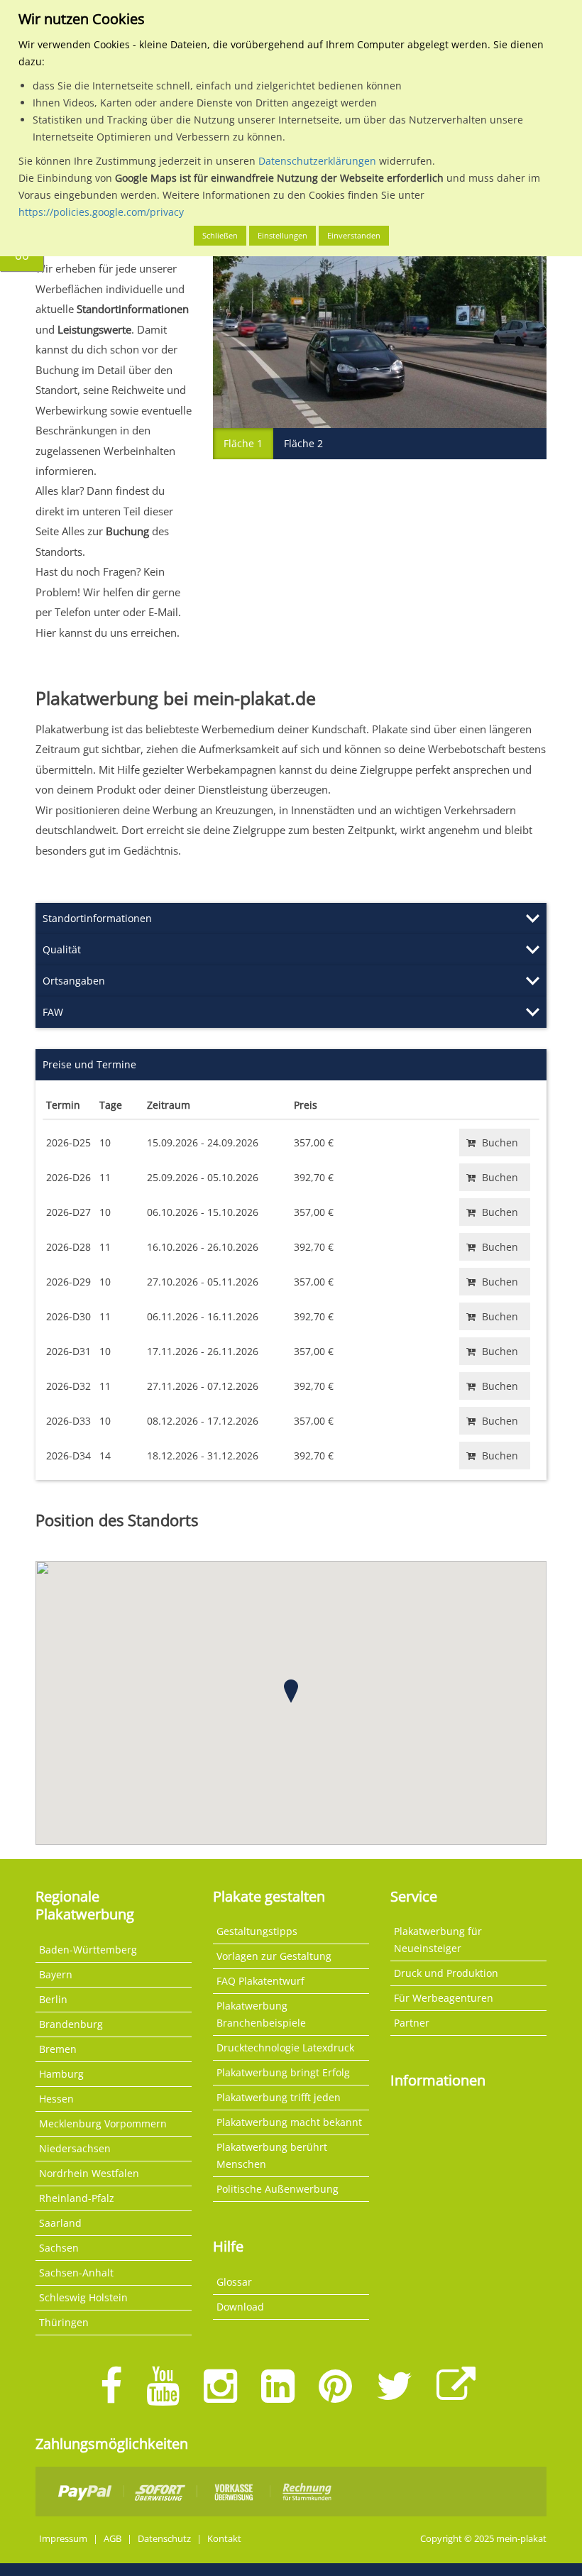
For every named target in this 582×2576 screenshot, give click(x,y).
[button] (291, 1691)
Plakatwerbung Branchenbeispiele (261, 2014)
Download (240, 2307)
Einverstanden (354, 235)
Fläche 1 (243, 443)
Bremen (58, 2049)
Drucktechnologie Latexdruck (285, 2048)
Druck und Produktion (446, 1973)
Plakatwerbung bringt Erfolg (283, 2072)
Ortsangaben (74, 981)
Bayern (56, 1974)
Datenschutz (164, 2539)
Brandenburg (71, 2024)
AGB (112, 2539)
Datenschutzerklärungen (317, 161)
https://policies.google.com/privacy (101, 212)
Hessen (56, 2099)
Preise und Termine (89, 1064)
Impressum (63, 2539)
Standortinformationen (97, 918)
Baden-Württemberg (88, 1950)
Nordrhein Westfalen (89, 2173)
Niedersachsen (75, 2148)
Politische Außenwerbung (278, 2189)
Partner (412, 2023)
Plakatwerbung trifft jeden (279, 2097)
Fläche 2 (303, 443)
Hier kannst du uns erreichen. (108, 632)
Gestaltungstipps (257, 1931)
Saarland (60, 2223)
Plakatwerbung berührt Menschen (272, 2155)
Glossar (234, 2282)
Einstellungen (282, 235)
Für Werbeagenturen (444, 1998)
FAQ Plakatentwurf (260, 1981)
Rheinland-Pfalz (77, 2198)
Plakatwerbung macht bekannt (289, 2122)
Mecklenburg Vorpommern (103, 2123)
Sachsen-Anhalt (76, 2273)
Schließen (220, 235)
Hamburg (61, 2074)
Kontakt (224, 2539)
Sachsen (59, 2248)
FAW (53, 1012)
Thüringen (64, 2322)
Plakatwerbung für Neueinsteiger (438, 1940)
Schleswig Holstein (83, 2297)
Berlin (53, 1999)
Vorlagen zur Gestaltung (274, 1956)
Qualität (62, 949)
